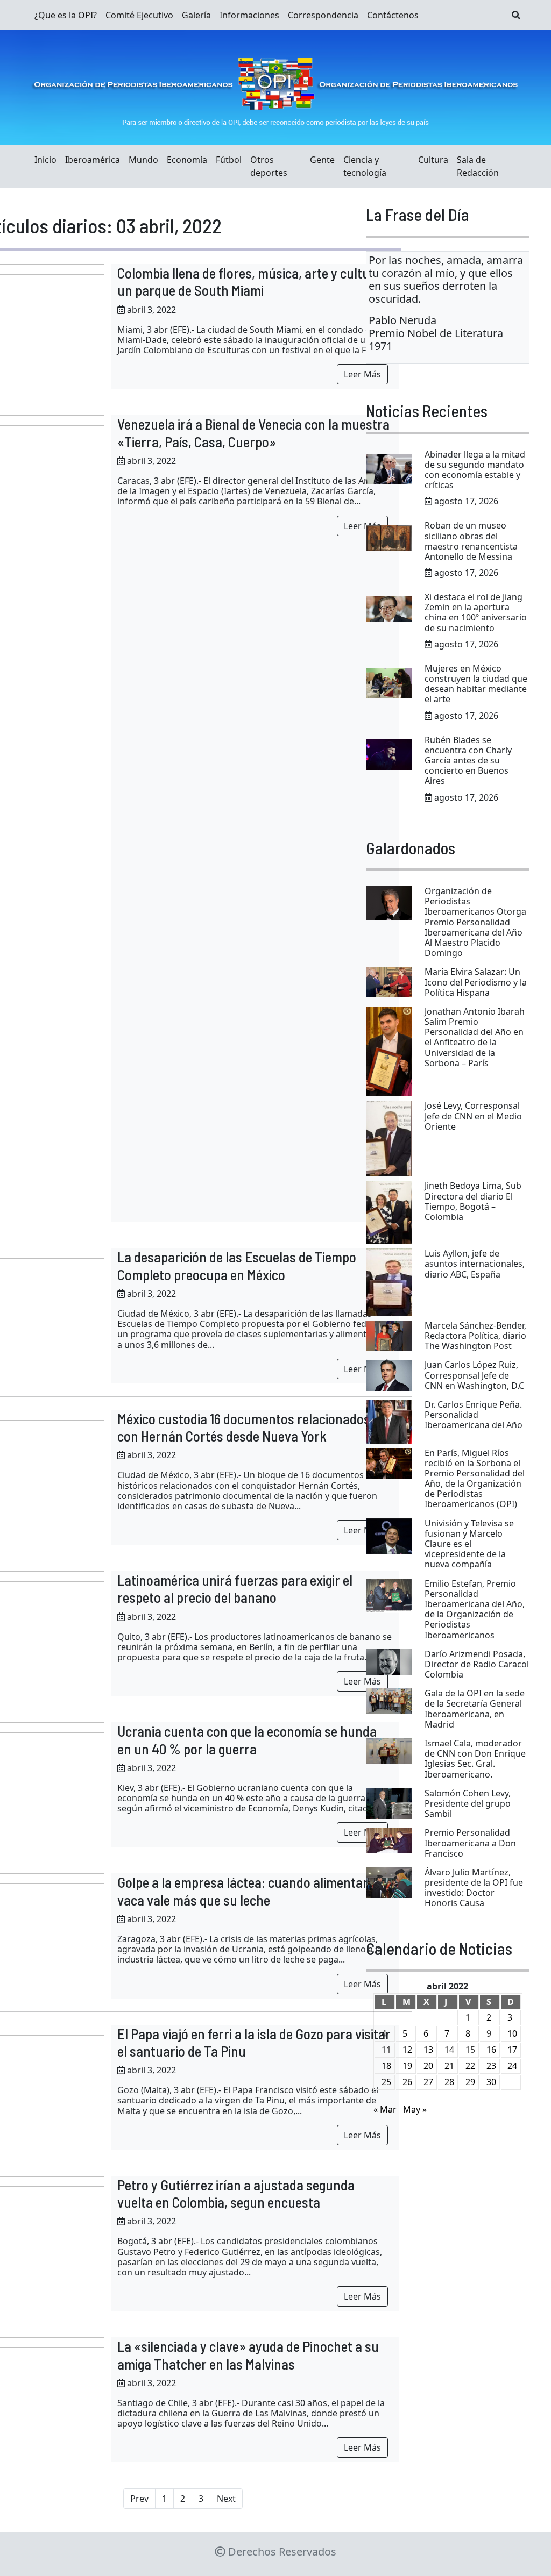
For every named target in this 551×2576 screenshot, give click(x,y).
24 (512, 2066)
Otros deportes (269, 166)
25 (386, 2082)
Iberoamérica (93, 160)
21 (449, 2066)
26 (407, 2082)
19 (407, 2066)
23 (491, 2066)
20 (428, 2066)
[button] (516, 15)
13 (428, 2050)
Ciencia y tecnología (365, 166)
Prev (139, 2499)
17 (512, 2050)
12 (407, 2050)
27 (428, 2082)
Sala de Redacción (478, 166)
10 (512, 2033)
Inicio (45, 160)
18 (386, 2066)
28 (449, 2082)
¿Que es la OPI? (66, 15)
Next (226, 2499)
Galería (196, 15)
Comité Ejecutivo (139, 15)
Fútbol (229, 160)
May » (415, 2109)
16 (491, 2050)
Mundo (143, 160)
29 (470, 2082)
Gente (322, 160)
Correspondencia (323, 15)
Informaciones (249, 15)
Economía (187, 160)
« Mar (385, 2109)
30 (491, 2082)
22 (470, 2066)
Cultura (433, 160)
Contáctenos (393, 15)
